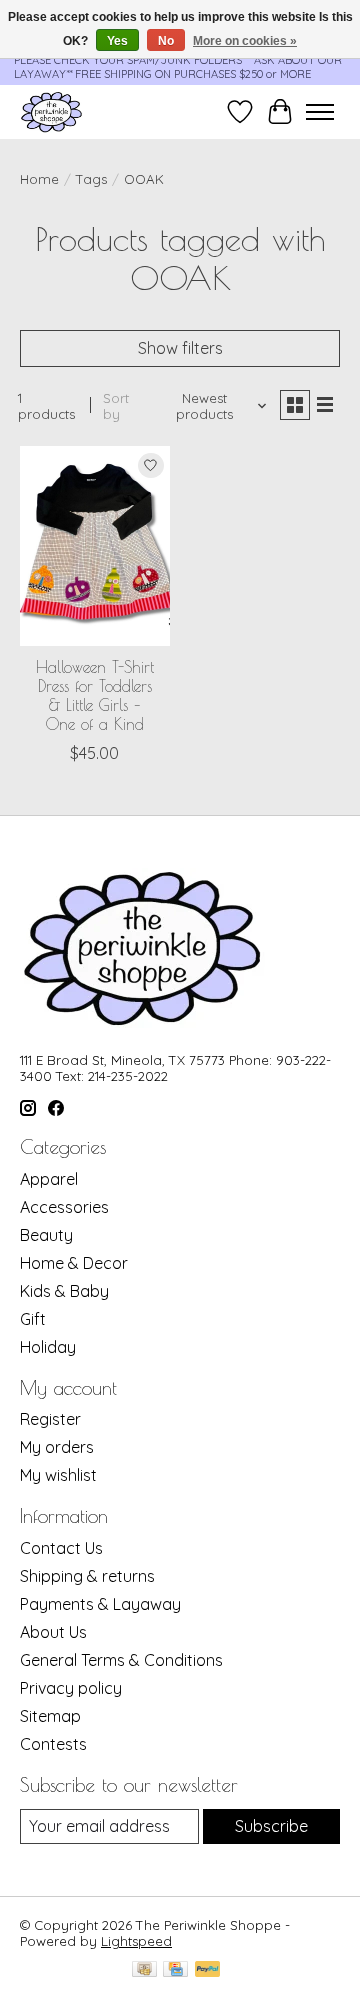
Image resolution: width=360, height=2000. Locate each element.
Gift (33, 1319)
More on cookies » (245, 41)
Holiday (48, 1347)
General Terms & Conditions (121, 1660)
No (166, 41)
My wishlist (58, 1475)
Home (39, 179)
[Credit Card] (175, 1970)
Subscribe (271, 1826)
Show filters (180, 348)
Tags (91, 179)
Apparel (49, 1179)
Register (50, 1419)
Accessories (64, 1207)
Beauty (46, 1235)
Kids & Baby (64, 1291)
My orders (57, 1447)
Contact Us (61, 1548)
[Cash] (144, 1970)
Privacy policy (71, 1688)
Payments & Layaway (100, 1604)
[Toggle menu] (320, 112)
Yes (117, 41)
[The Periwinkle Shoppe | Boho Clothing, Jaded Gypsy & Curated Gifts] (51, 111)
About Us (53, 1632)
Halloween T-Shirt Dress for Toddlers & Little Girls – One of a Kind (95, 696)
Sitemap (50, 1716)
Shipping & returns (87, 1576)
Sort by (116, 406)
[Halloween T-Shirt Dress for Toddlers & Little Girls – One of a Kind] (95, 545)
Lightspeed (136, 1941)
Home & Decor (74, 1263)
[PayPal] (208, 1970)
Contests (53, 1744)
